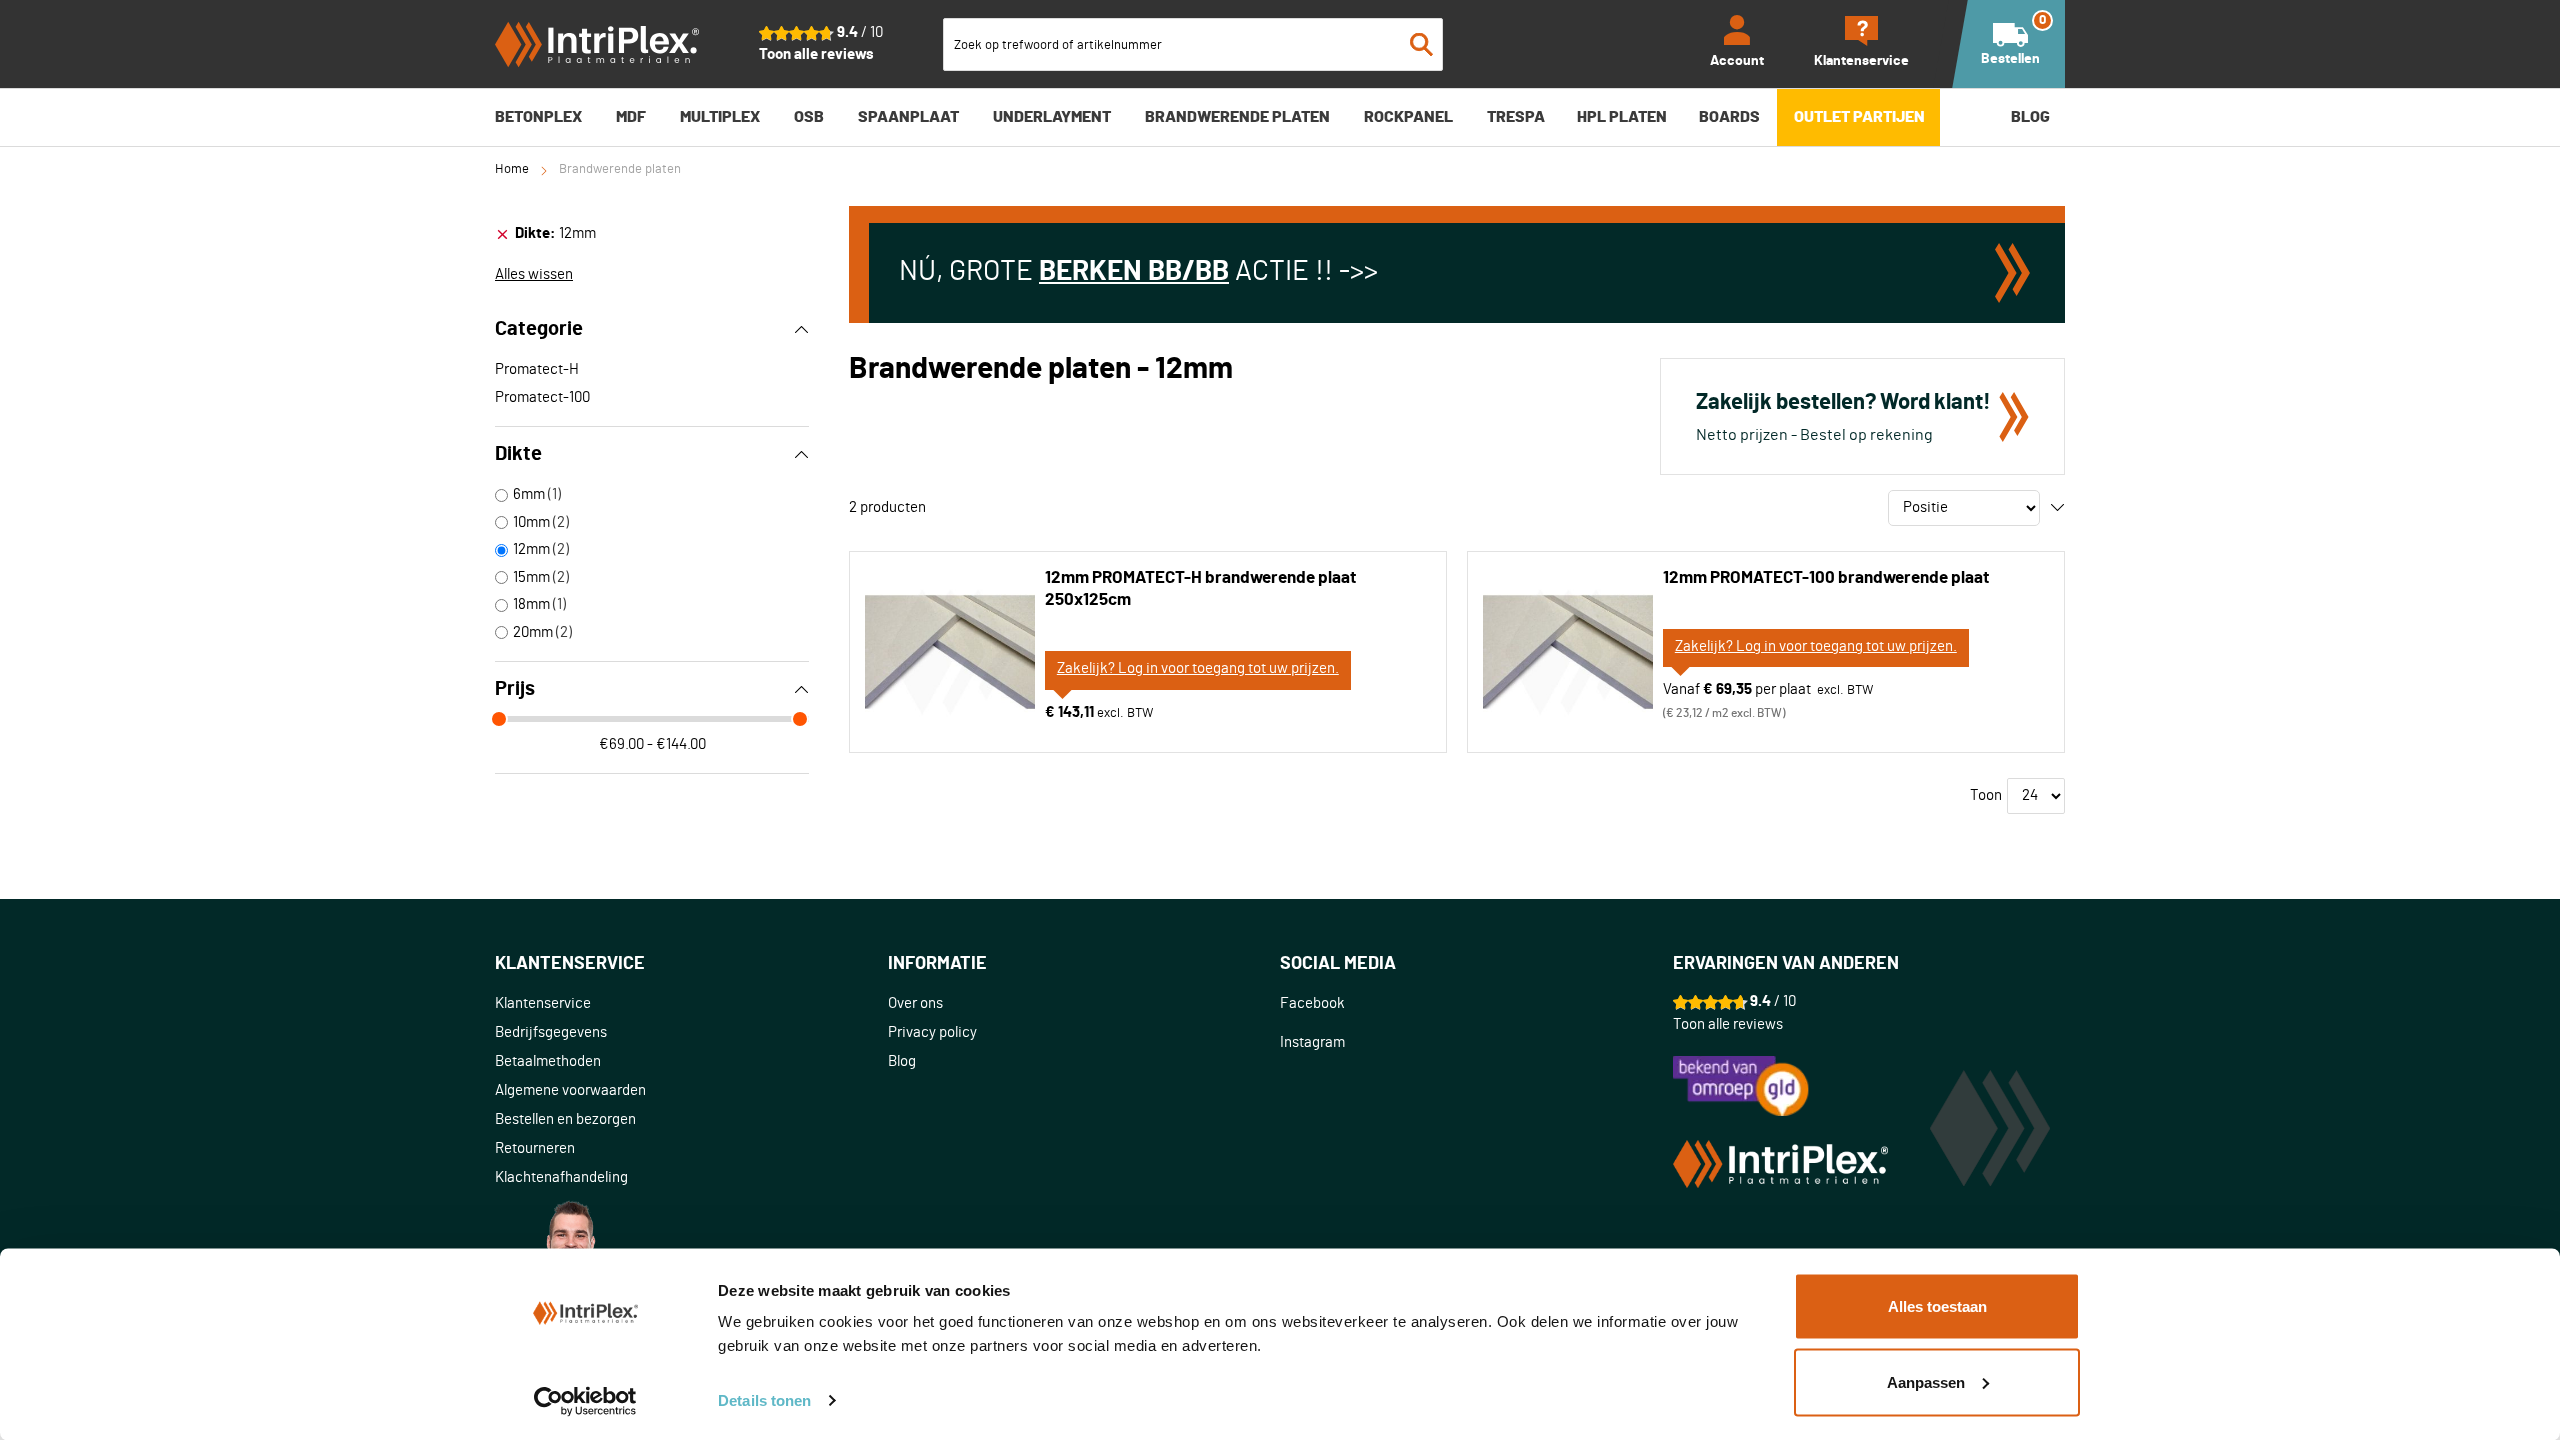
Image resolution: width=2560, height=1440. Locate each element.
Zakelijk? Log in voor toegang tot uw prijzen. (1198, 668)
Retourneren (535, 1148)
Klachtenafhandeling (561, 1177)
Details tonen (764, 1400)
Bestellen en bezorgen (565, 1119)
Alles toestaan (1937, 1306)
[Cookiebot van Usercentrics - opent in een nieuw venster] (585, 1401)
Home (512, 169)
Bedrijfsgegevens (551, 1032)
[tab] (652, 234)
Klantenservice (543, 1003)
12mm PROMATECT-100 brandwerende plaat (1826, 577)
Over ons (915, 1003)
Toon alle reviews (816, 54)
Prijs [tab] (515, 689)
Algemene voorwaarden (570, 1090)
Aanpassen (1926, 1381)
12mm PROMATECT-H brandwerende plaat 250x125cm (1200, 588)
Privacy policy (932, 1032)
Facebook (1312, 1003)
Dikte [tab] (518, 454)
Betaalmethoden (548, 1061)
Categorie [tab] (539, 329)
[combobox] (1193, 44)
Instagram (1312, 1042)
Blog (902, 1061)
